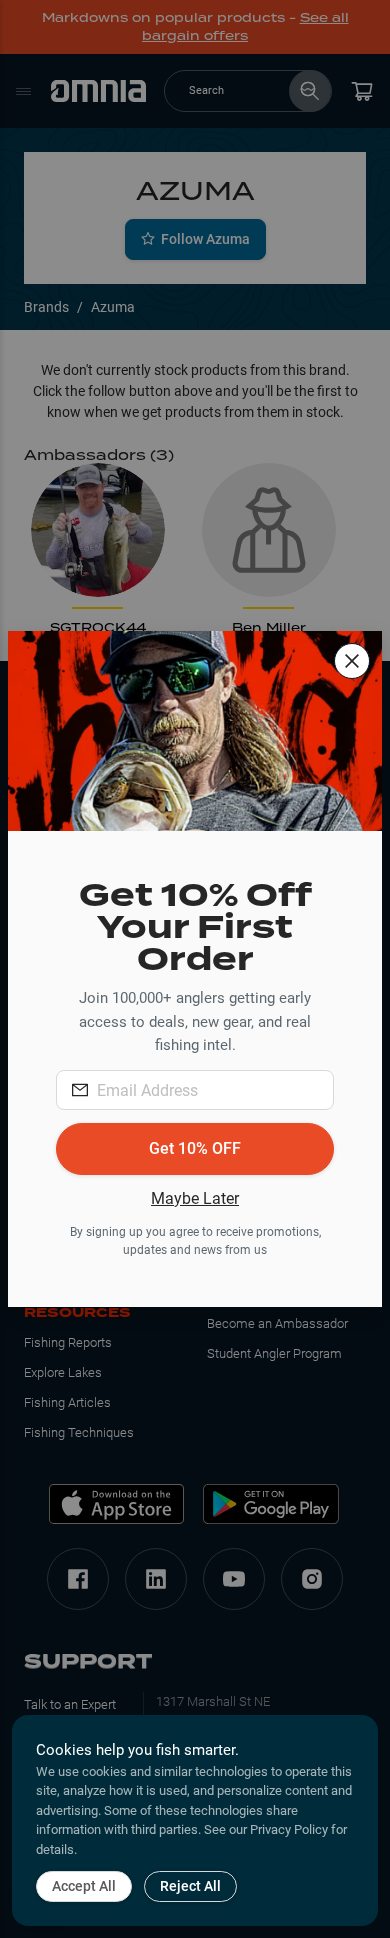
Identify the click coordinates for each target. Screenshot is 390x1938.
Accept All (84, 1886)
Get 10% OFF (195, 1148)
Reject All (190, 1886)
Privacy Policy (289, 1829)
